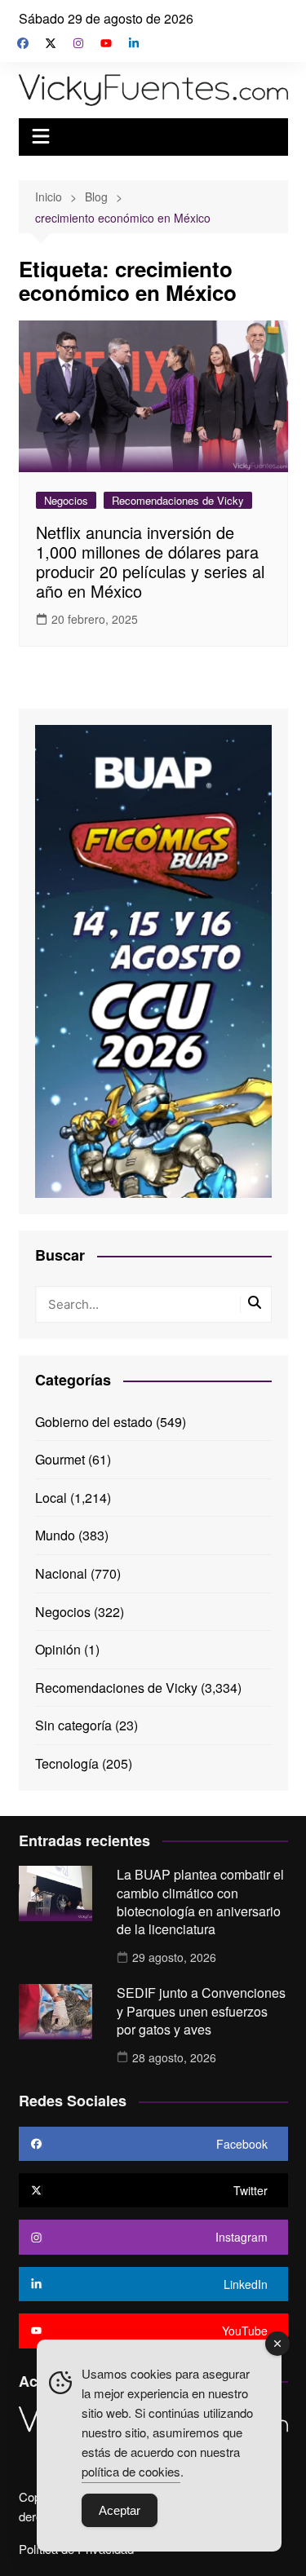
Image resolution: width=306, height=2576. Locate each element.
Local (51, 1498)
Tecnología (67, 1763)
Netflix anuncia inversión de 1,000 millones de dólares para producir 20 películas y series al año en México (150, 561)
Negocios (66, 500)
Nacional (61, 1573)
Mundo (55, 1535)
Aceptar (120, 2510)
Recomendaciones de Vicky (178, 500)
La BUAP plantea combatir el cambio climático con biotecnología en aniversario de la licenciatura (200, 1902)
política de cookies (131, 2471)
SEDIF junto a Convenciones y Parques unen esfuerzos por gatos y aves (201, 2011)
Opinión (58, 1649)
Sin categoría (73, 1725)
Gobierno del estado (94, 1422)
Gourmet (60, 1459)
